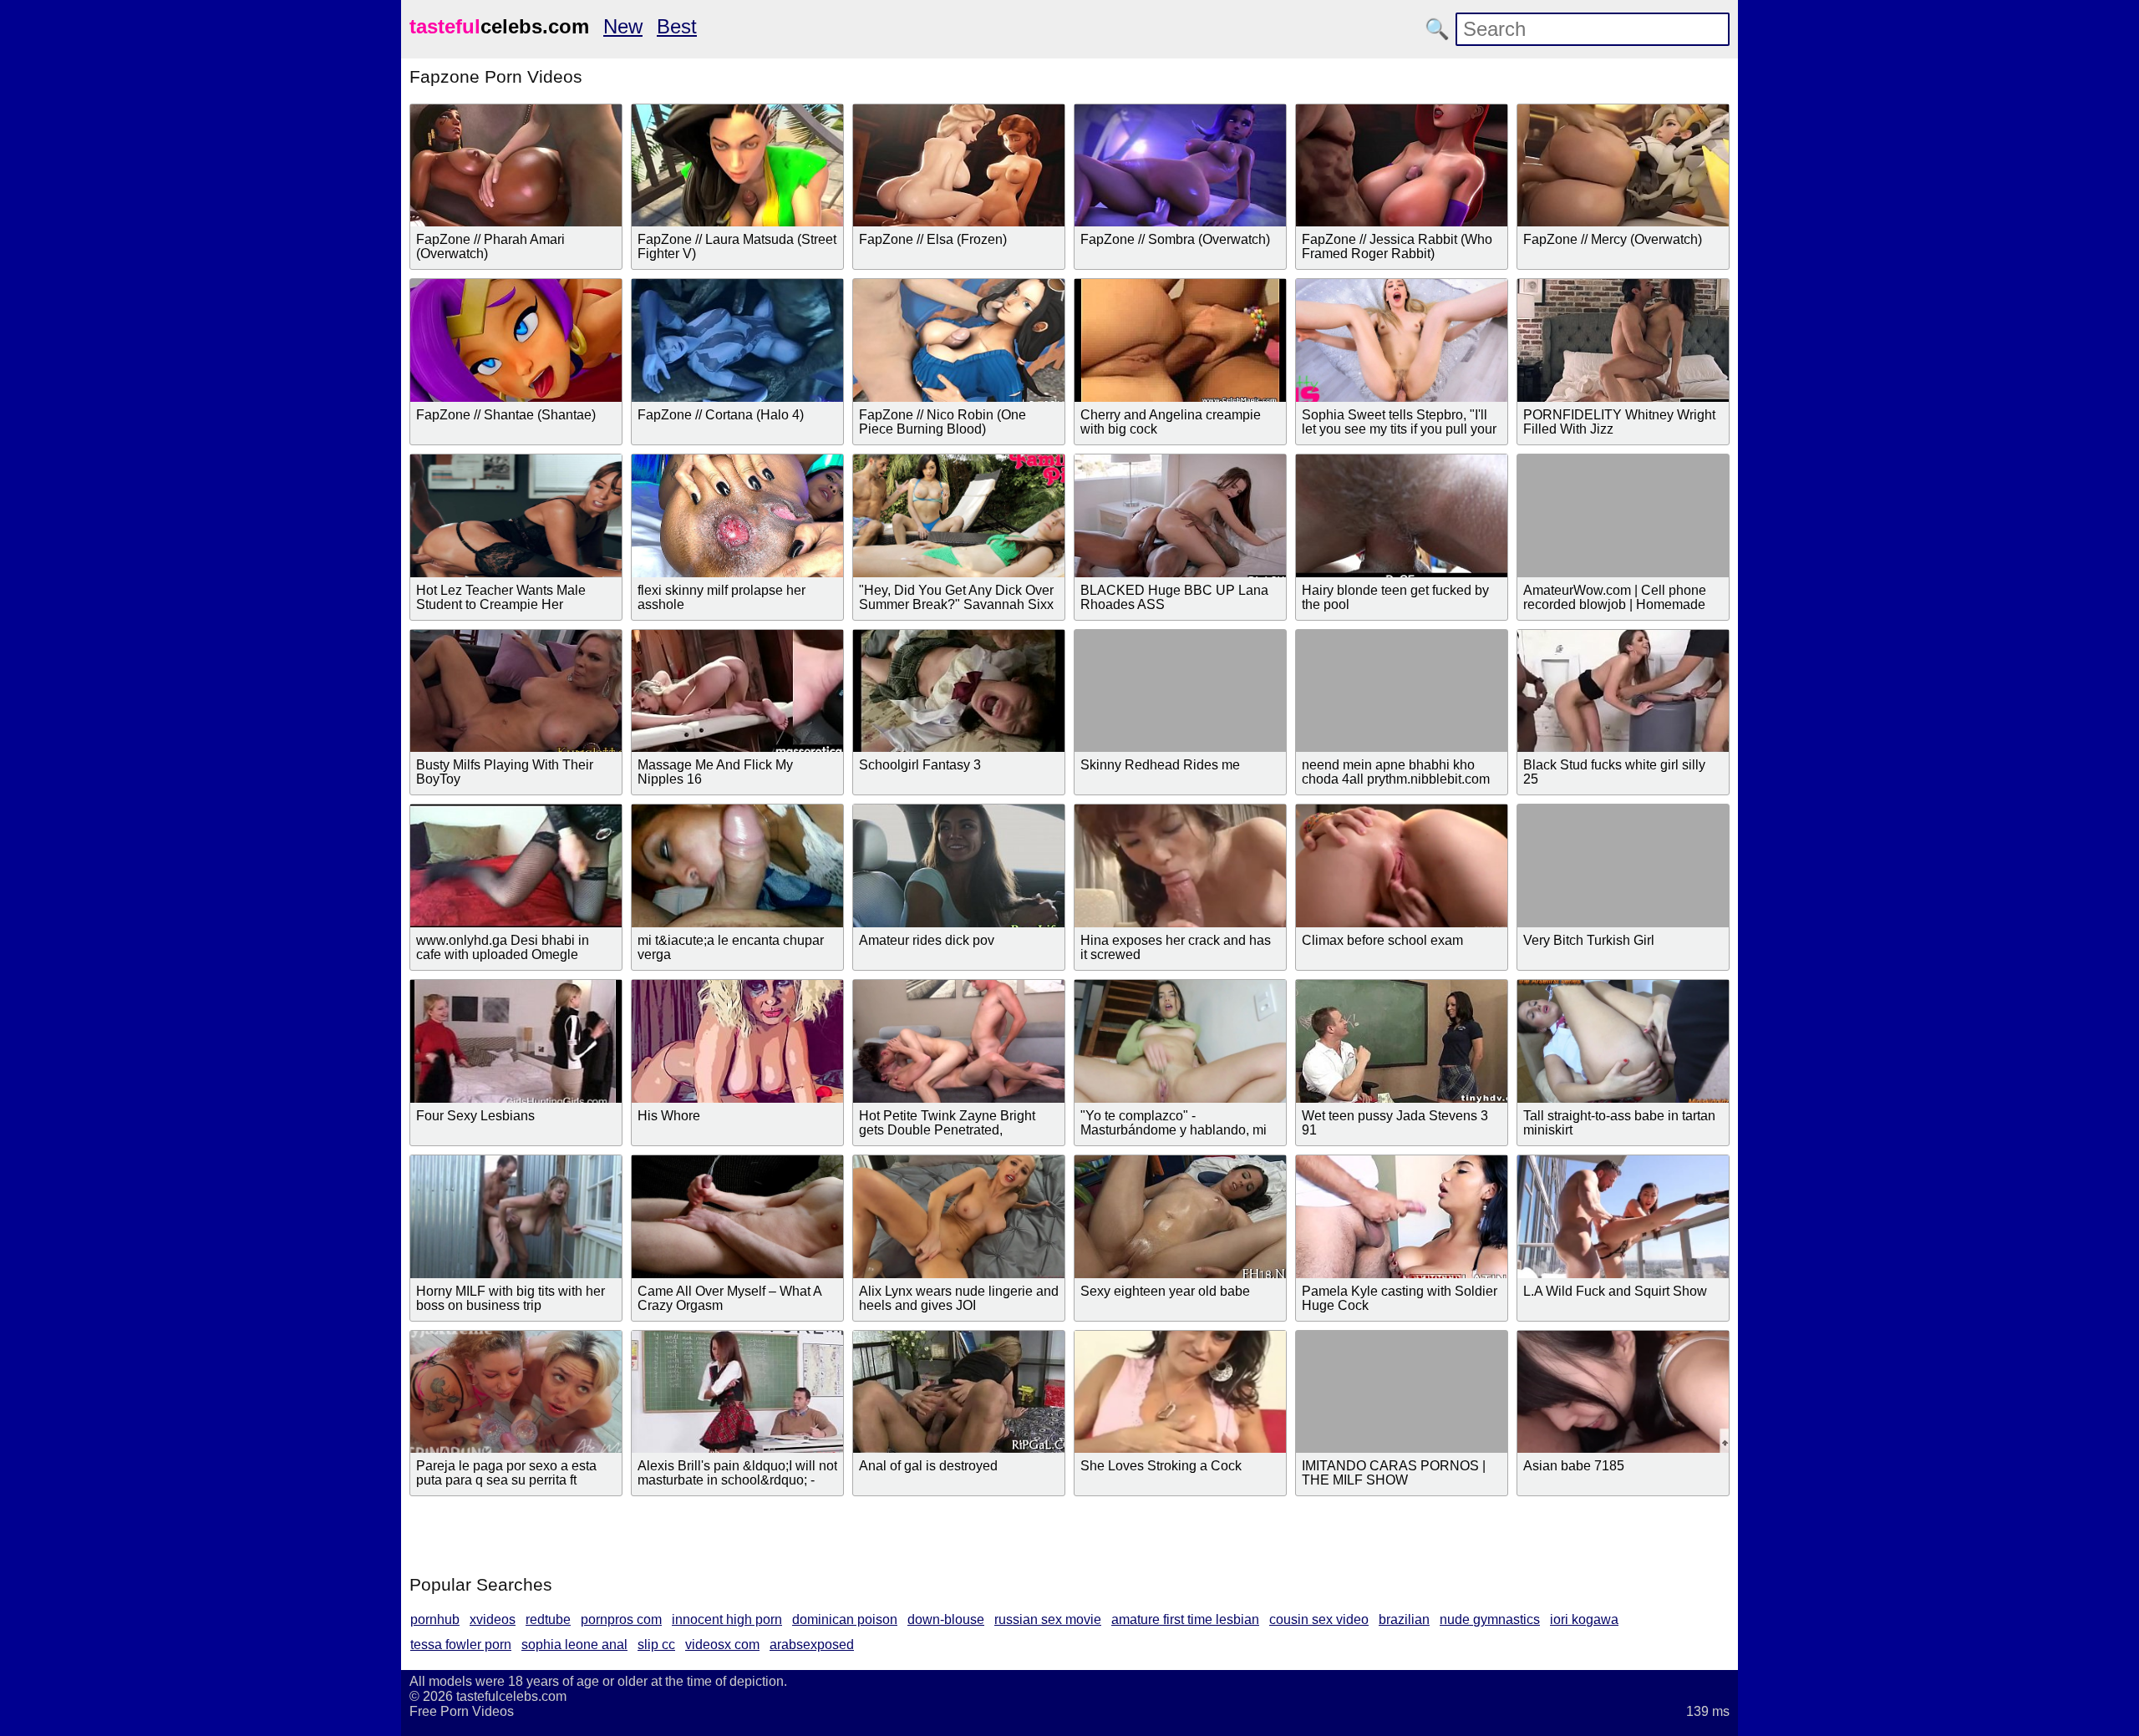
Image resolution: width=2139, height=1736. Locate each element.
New (623, 26)
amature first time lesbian (1185, 1619)
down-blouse (946, 1619)
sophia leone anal (574, 1645)
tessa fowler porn (461, 1645)
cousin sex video (1319, 1619)
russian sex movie (1048, 1619)
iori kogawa (1584, 1619)
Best (677, 26)
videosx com (722, 1645)
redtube (548, 1619)
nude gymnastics (1490, 1619)
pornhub (435, 1619)
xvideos (493, 1619)
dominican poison (845, 1619)
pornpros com (621, 1619)
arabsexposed (812, 1645)
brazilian (1404, 1619)
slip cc (656, 1645)
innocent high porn (727, 1619)
